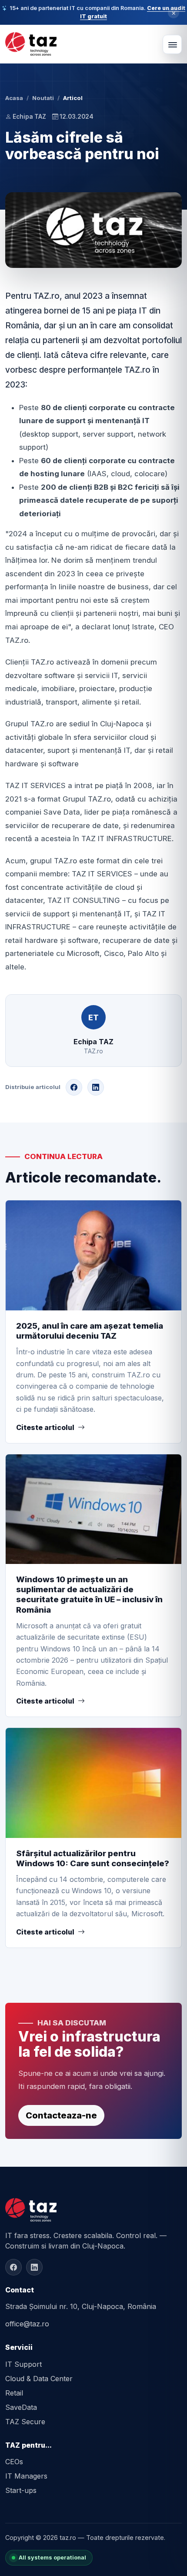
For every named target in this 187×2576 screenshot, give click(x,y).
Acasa (14, 98)
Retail (14, 2393)
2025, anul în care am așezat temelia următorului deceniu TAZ (90, 1331)
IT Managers (26, 2476)
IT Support (23, 2364)
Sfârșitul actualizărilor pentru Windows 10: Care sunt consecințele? (93, 1858)
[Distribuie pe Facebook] (74, 1087)
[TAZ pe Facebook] (13, 2267)
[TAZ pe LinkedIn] (34, 2267)
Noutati (43, 98)
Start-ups (21, 2490)
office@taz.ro (27, 2324)
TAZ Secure (25, 2422)
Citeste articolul (45, 1427)
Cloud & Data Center (39, 2379)
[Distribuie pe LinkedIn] (96, 1087)
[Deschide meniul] (172, 44)
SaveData (21, 2407)
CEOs (14, 2462)
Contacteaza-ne (61, 2115)
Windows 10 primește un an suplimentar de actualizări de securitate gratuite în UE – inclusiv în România (89, 1594)
